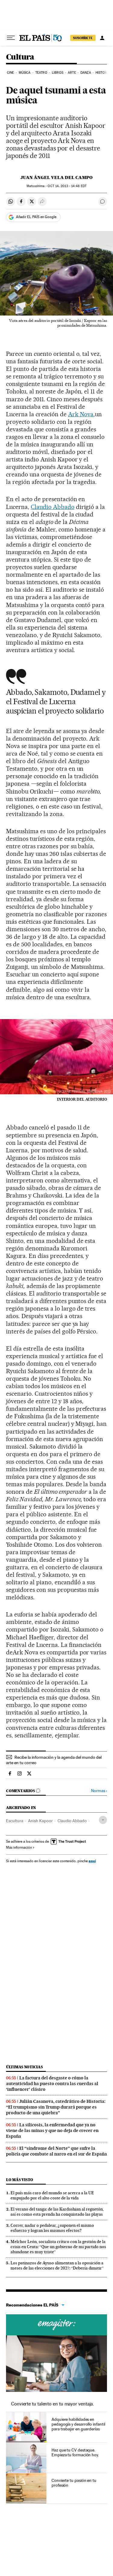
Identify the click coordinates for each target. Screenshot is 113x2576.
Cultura (20, 57)
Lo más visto (20, 2180)
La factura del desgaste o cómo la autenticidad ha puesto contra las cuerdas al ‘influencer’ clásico (52, 2084)
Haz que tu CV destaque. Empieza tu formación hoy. (75, 2452)
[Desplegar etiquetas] (103, 1820)
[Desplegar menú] (11, 38)
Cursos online (56, 2325)
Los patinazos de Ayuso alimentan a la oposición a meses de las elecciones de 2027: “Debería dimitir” (57, 2265)
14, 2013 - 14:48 (67, 186)
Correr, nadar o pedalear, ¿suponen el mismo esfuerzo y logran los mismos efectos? (52, 2228)
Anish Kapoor (40, 1821)
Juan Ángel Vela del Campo (56, 177)
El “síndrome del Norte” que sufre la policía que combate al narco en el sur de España (56, 2151)
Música (25, 73)
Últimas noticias (24, 2067)
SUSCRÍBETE (83, 38)
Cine (10, 73)
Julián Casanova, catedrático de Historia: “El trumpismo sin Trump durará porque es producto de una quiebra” (56, 2107)
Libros (58, 73)
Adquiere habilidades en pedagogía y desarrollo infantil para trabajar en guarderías (78, 2424)
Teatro (41, 73)
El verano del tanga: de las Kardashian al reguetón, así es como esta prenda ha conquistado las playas (57, 2212)
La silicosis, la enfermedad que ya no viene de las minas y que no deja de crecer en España (52, 2131)
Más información (19, 1847)
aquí (92, 1861)
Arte (72, 73)
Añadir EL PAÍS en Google (36, 217)
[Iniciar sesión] (102, 38)
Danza (86, 73)
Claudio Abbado (53, 507)
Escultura (15, 1821)
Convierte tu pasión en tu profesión (74, 2483)
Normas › (99, 1791)
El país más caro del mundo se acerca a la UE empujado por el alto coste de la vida (52, 2195)
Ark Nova (81, 414)
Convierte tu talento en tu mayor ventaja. (53, 2404)
